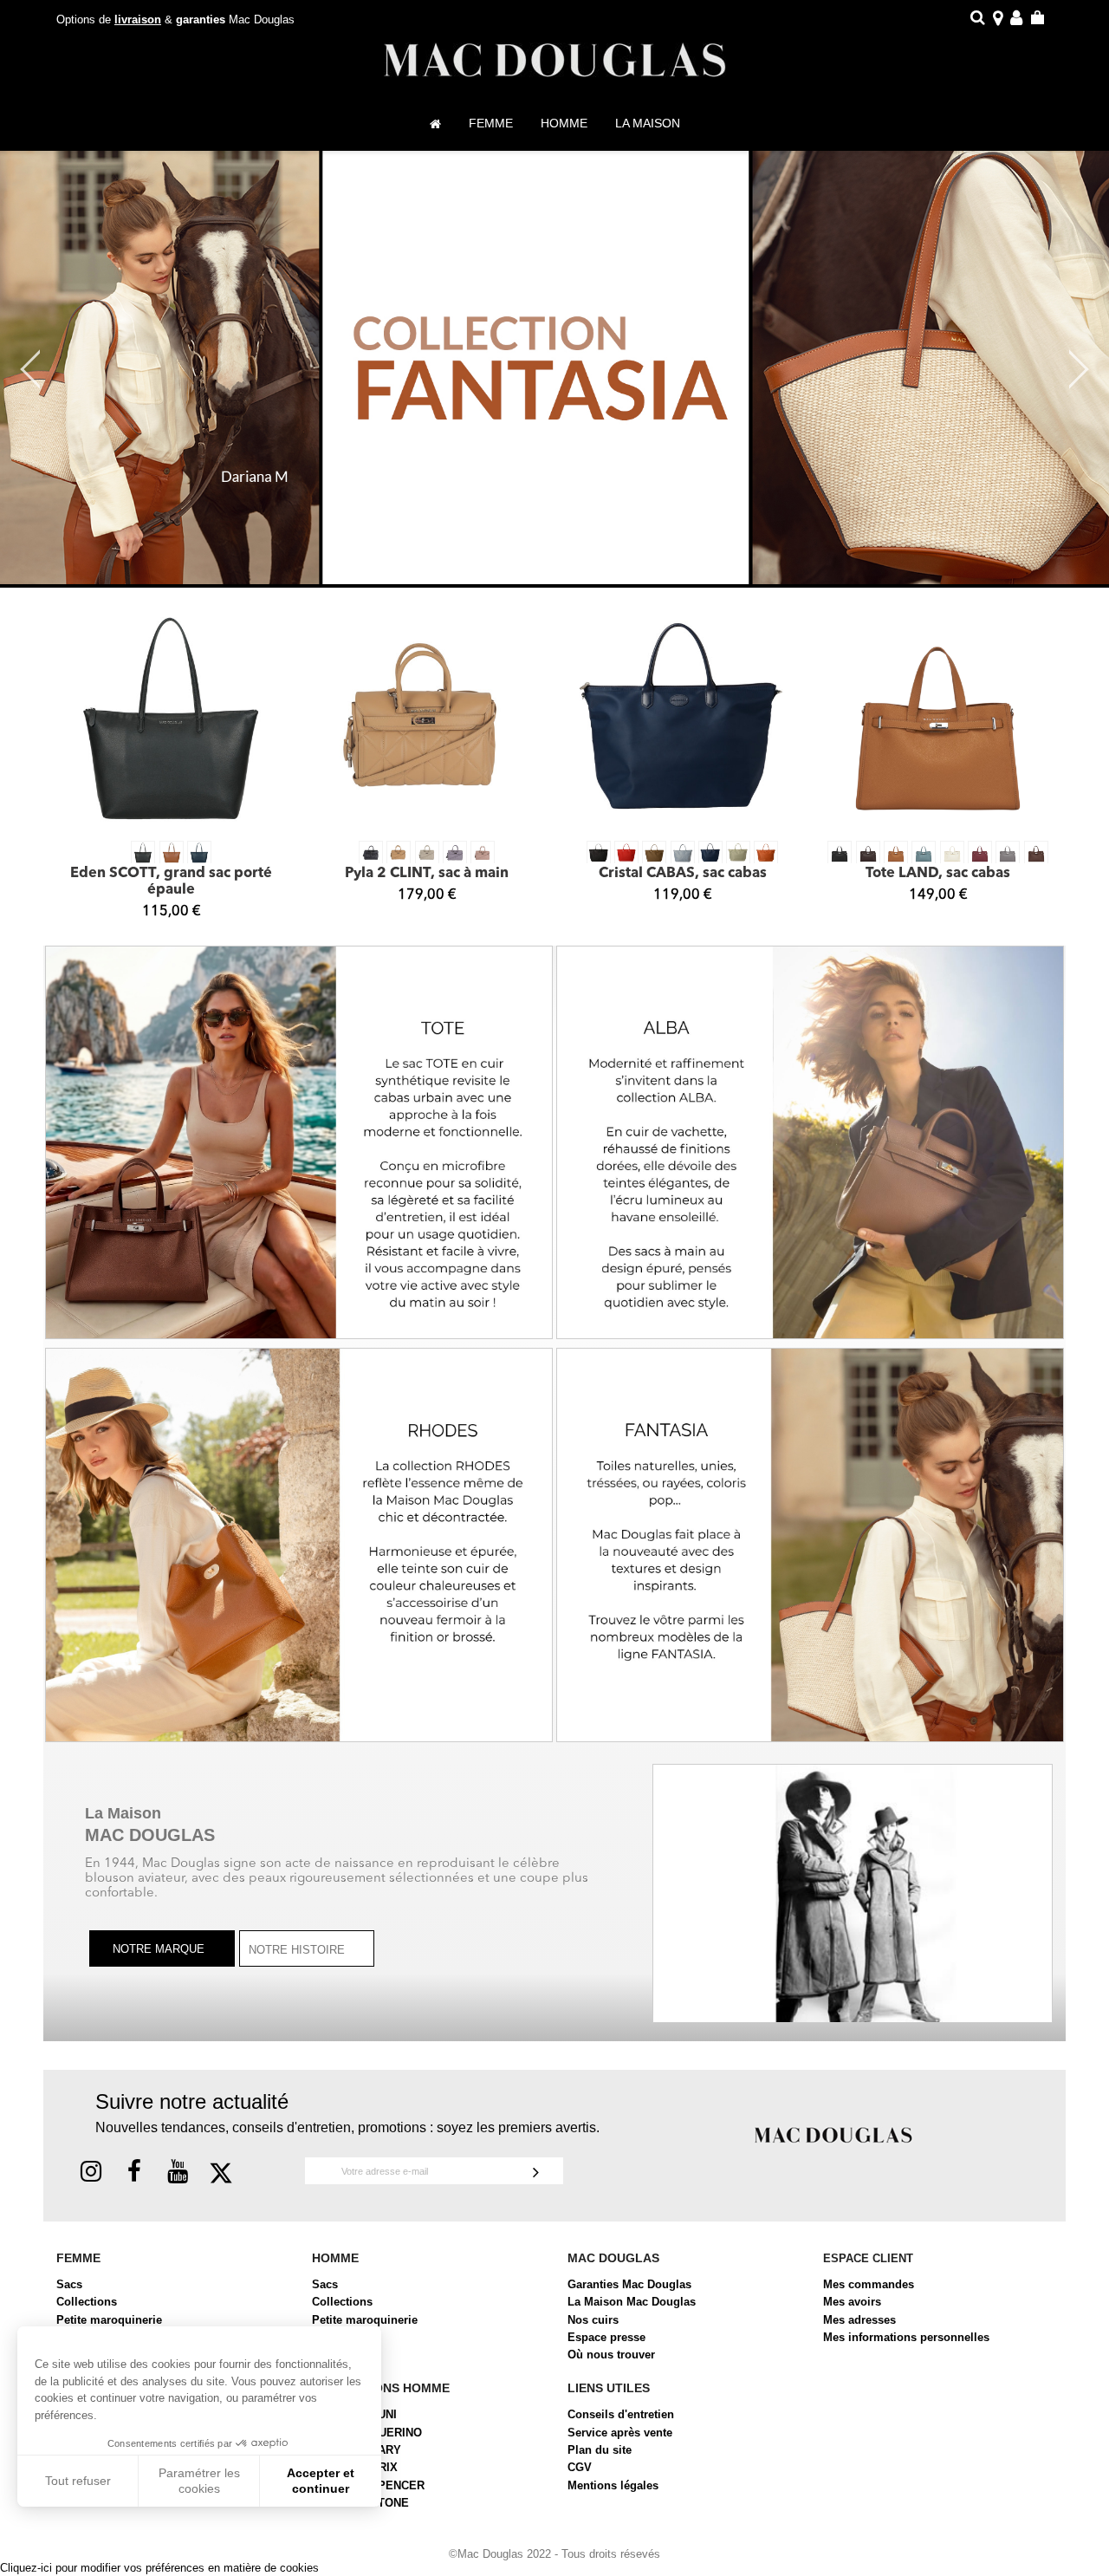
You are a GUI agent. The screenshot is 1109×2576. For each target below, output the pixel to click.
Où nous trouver (611, 2355)
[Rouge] (626, 853)
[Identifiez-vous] (1016, 20)
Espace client (868, 2258)
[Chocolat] (868, 853)
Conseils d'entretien (621, 2414)
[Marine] (199, 853)
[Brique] (766, 853)
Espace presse (606, 2337)
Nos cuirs (593, 2320)
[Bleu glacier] (683, 853)
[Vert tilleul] (738, 853)
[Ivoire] (952, 853)
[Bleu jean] (924, 853)
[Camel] (896, 853)
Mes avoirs (852, 2302)
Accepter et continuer (321, 2481)
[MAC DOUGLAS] (833, 2134)
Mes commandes (869, 2284)
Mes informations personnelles (906, 2337)
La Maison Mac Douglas (632, 2302)
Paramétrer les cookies (199, 2481)
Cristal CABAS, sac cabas (683, 874)
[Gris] (1008, 853)
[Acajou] (1036, 853)
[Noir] (143, 853)
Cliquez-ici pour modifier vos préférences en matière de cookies (159, 2568)
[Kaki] (654, 853)
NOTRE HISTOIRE (298, 1950)
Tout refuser (78, 2481)
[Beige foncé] (399, 853)
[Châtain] (172, 853)
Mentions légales (613, 2485)
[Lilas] (455, 853)
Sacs (69, 2284)
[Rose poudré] (483, 853)
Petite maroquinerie (109, 2320)
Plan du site (600, 2450)
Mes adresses (859, 2320)
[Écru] (427, 853)
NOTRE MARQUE (160, 1950)
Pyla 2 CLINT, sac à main (427, 874)
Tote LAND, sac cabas (938, 874)
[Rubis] (980, 853)
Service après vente (620, 2433)
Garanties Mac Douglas (629, 2284)
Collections (87, 2302)
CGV (580, 2467)
